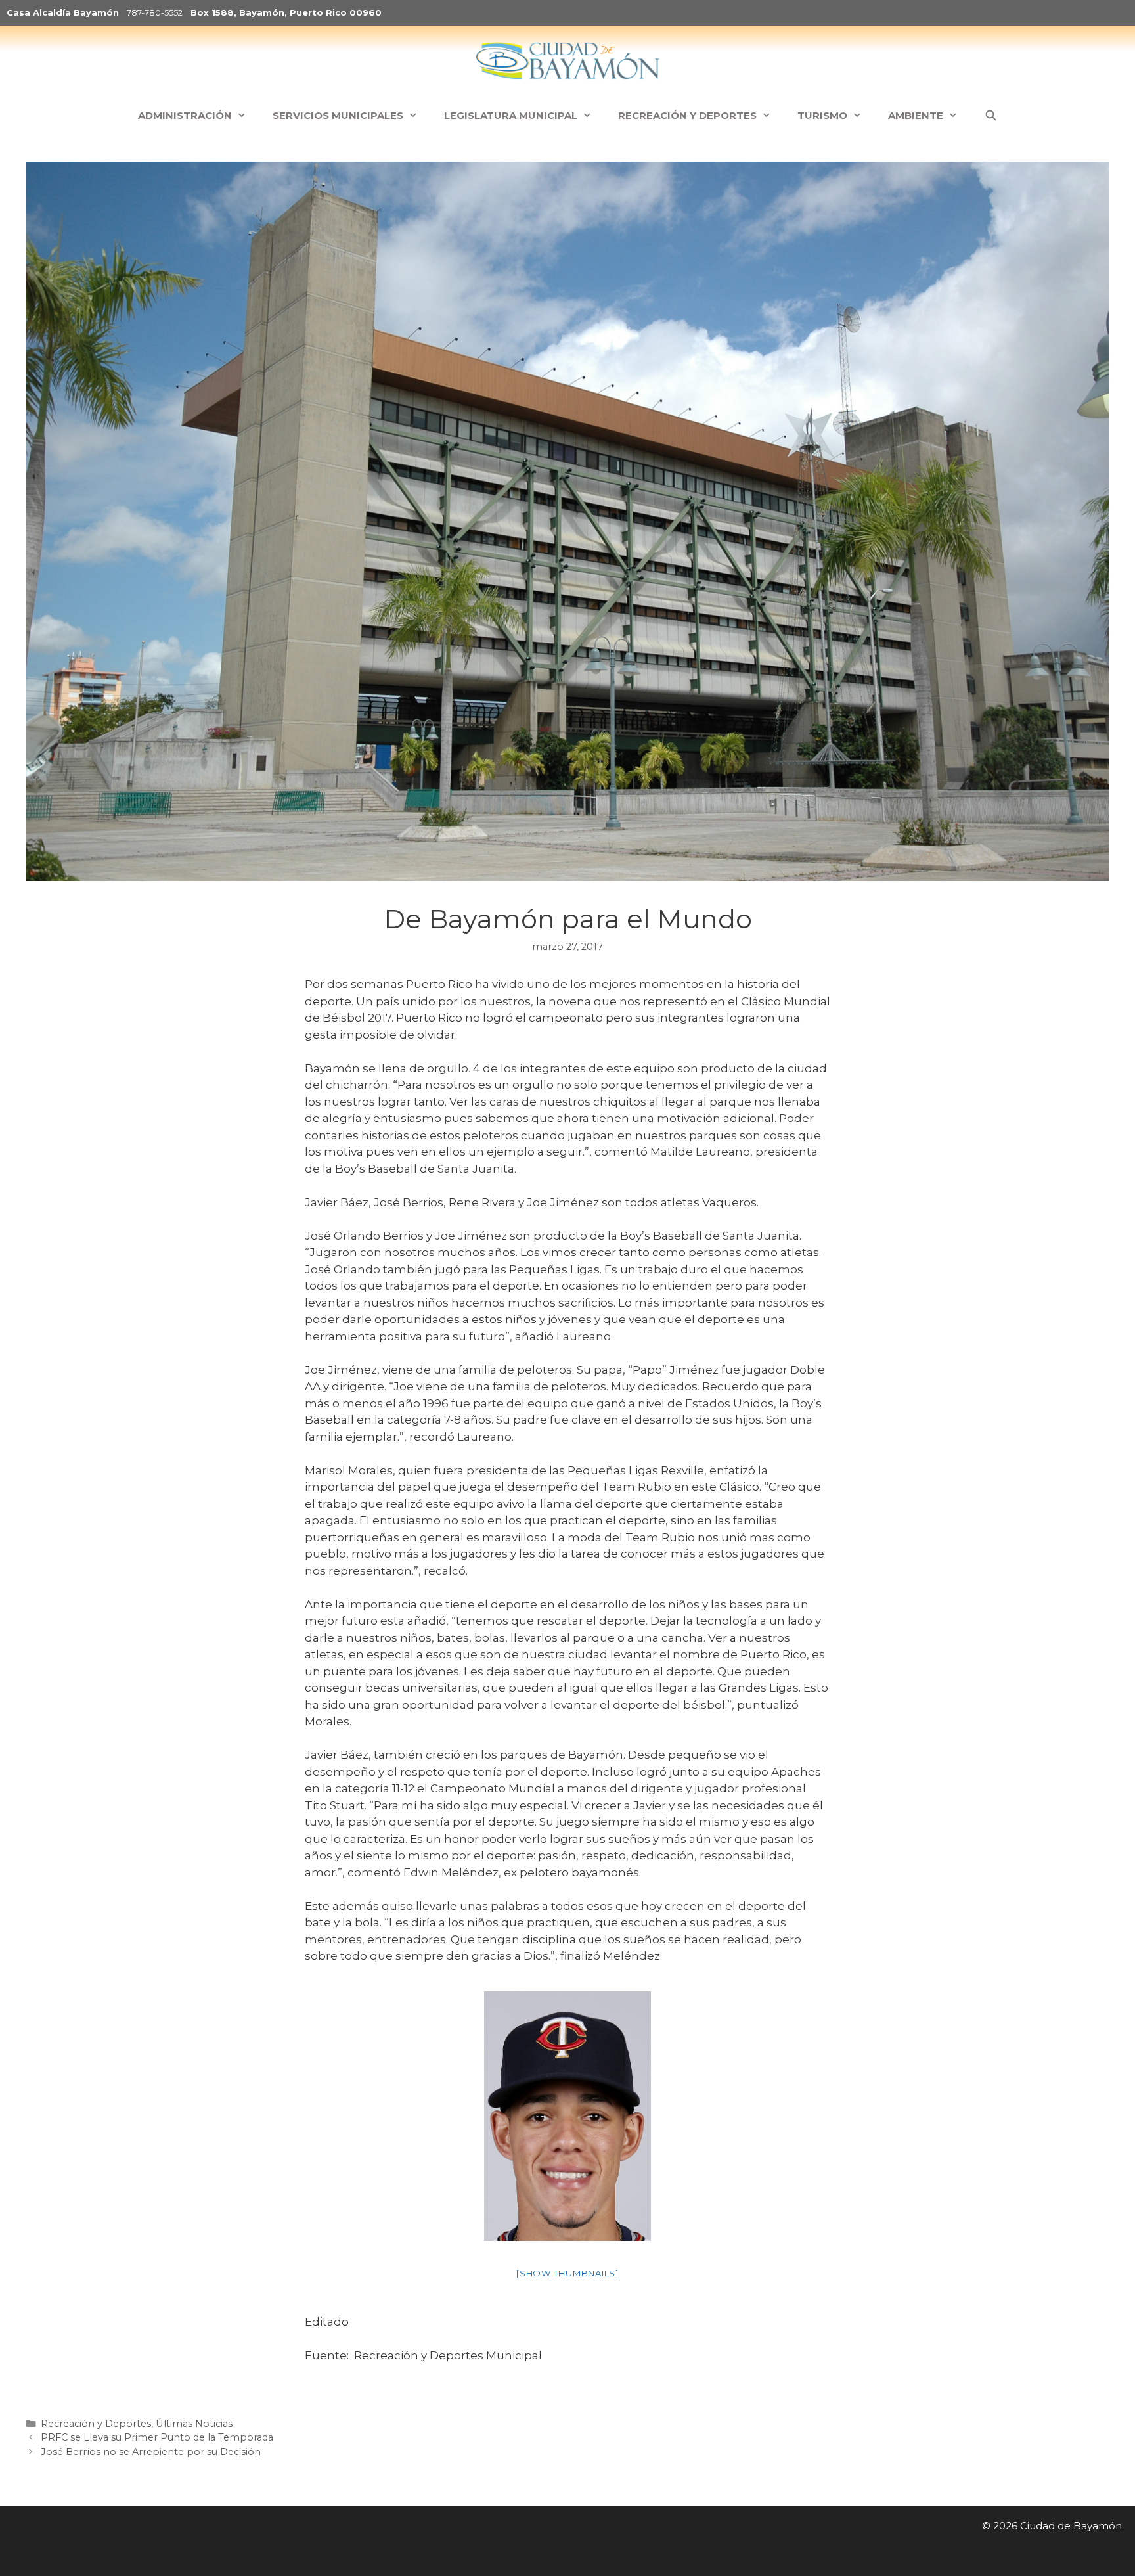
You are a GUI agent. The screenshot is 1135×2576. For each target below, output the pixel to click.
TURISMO (822, 115)
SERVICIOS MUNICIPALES (338, 115)
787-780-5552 (155, 12)
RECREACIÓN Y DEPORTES (687, 115)
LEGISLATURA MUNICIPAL (511, 115)
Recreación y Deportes (96, 2424)
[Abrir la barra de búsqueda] (990, 116)
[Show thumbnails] (567, 2273)
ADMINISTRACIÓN (185, 115)
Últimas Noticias (194, 2424)
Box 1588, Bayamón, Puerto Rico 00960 (286, 12)
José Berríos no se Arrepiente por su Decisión (151, 2452)
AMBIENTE (916, 115)
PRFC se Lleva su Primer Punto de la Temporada (157, 2437)
